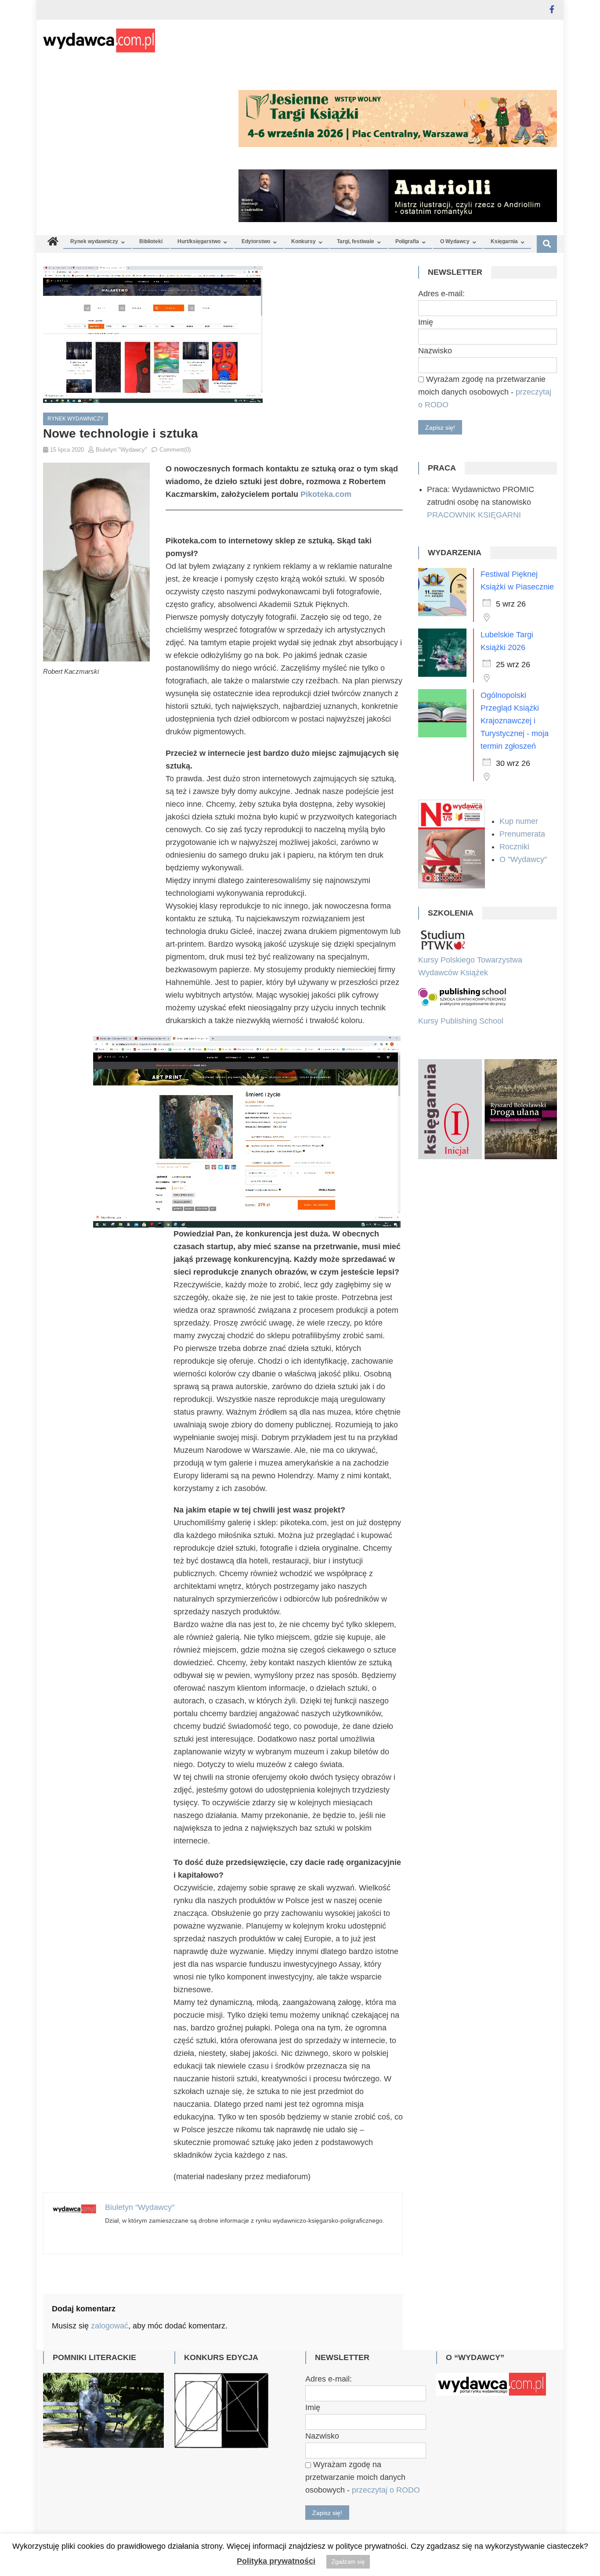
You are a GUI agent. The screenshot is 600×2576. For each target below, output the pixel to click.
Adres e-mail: (441, 294)
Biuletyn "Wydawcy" (121, 450)
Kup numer (519, 821)
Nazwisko (435, 351)
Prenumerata (523, 834)
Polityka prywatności (276, 2561)
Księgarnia (504, 241)
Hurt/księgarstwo (199, 241)
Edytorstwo (256, 241)
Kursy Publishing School (461, 1021)
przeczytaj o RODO (386, 2490)
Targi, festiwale (356, 241)
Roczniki (515, 847)
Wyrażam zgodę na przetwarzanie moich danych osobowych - (485, 392)
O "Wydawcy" (524, 859)
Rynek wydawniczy (94, 241)
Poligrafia (407, 241)
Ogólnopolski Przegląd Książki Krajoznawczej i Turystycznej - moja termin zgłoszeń (515, 721)
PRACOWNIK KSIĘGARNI (474, 515)
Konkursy (304, 241)
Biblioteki (151, 241)
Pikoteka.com (326, 494)
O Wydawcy (455, 241)
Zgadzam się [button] (348, 2562)
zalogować (110, 2326)
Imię (426, 322)
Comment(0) (175, 450)
